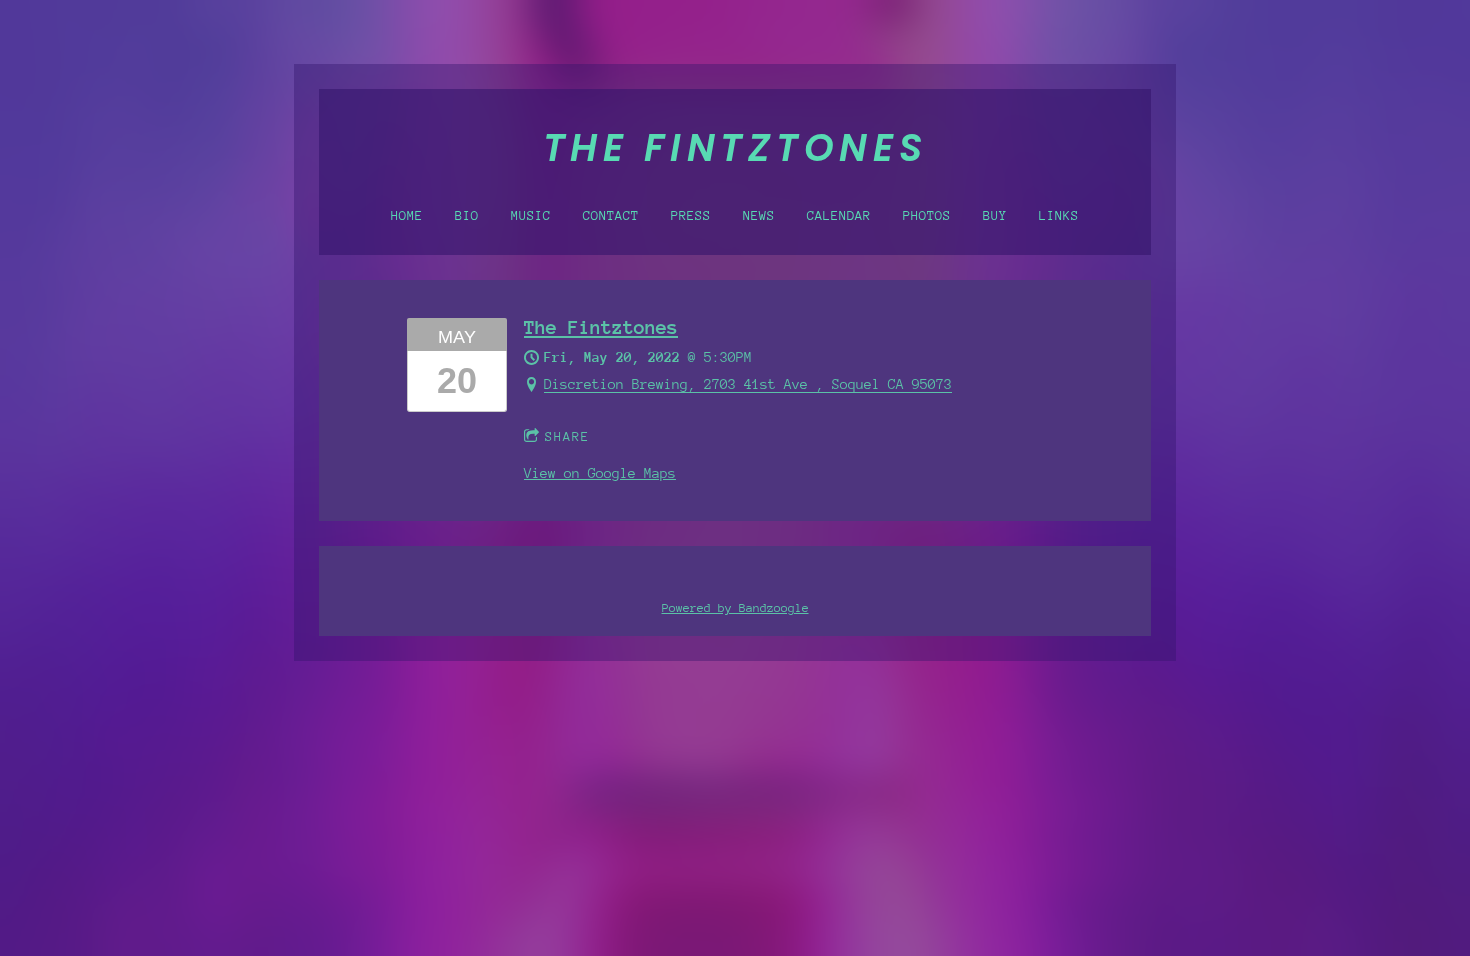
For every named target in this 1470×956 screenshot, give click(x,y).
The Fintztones (601, 327)
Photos (927, 216)
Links (1059, 216)
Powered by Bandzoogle (735, 608)
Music (531, 216)
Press (691, 216)
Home (407, 216)
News (759, 216)
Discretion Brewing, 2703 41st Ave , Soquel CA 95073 (748, 384)
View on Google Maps (600, 473)
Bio (467, 216)
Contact (611, 216)
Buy (995, 216)
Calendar (839, 216)
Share (567, 437)
